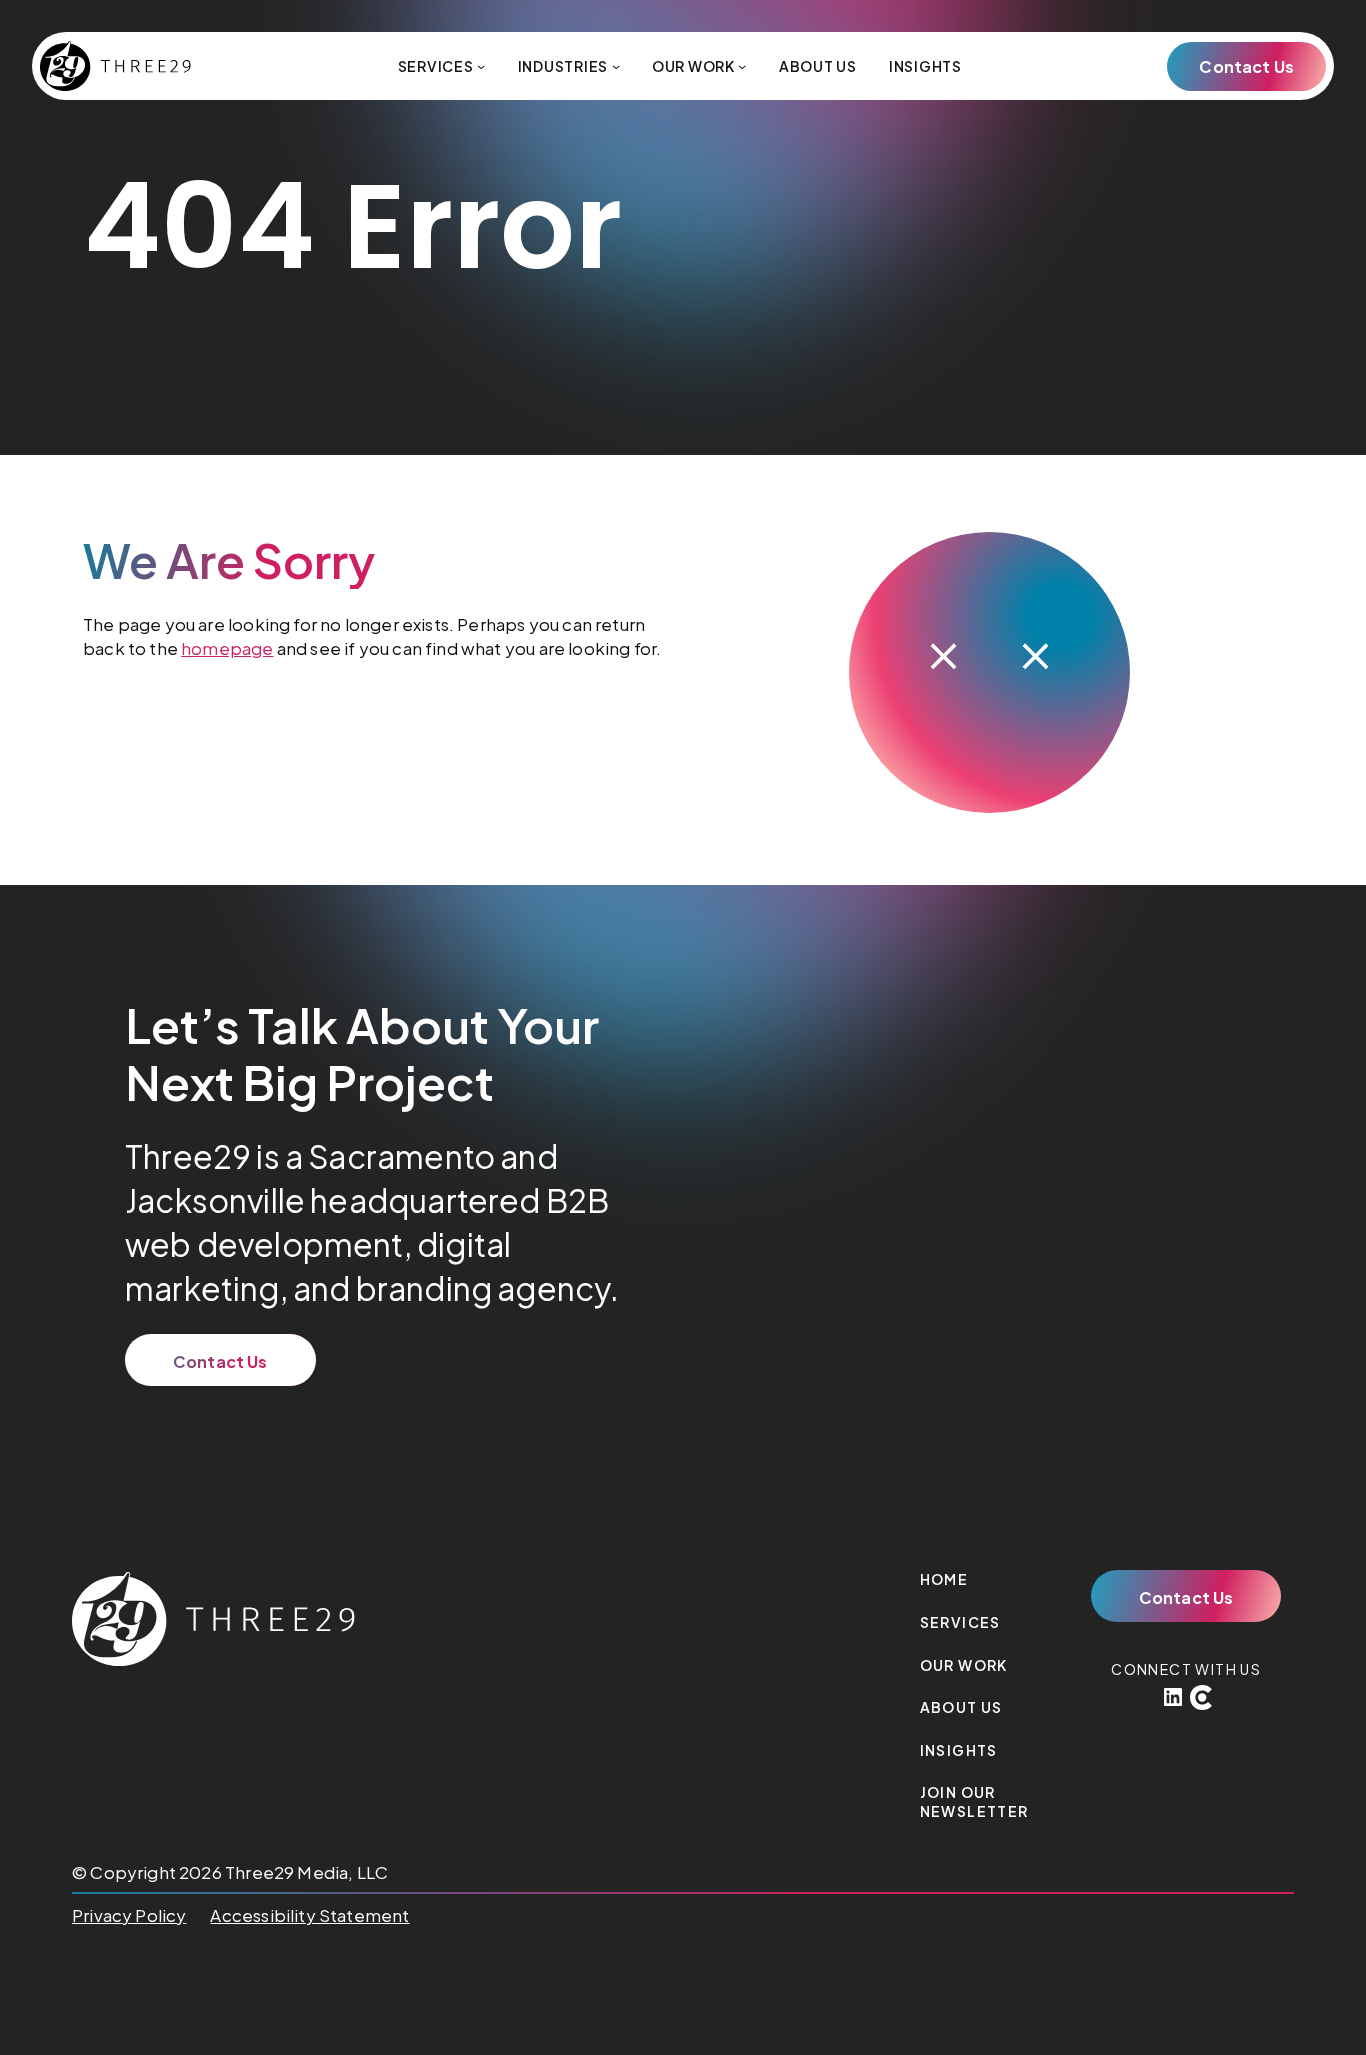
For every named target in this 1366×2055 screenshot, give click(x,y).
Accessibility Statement (309, 1915)
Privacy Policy (129, 1915)
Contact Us (1246, 66)
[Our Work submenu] (742, 66)
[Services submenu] (481, 66)
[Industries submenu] (616, 66)
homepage (227, 648)
